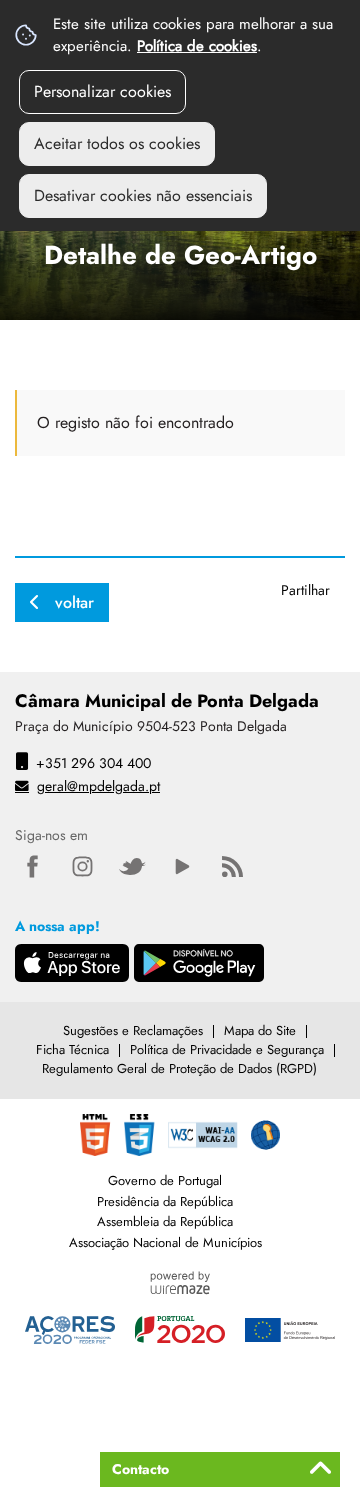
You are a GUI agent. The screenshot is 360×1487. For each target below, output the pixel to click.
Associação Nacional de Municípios (165, 1242)
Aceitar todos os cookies (117, 143)
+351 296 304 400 (93, 763)
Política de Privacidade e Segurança (227, 1049)
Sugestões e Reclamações (133, 1030)
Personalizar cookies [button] (102, 91)
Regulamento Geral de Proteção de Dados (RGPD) (179, 1068)
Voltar (74, 602)
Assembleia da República (165, 1221)
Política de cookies (197, 46)
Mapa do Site (260, 1030)
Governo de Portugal (165, 1180)
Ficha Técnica (72, 1049)
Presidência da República (165, 1201)
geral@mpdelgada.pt (98, 786)
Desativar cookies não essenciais (143, 195)
